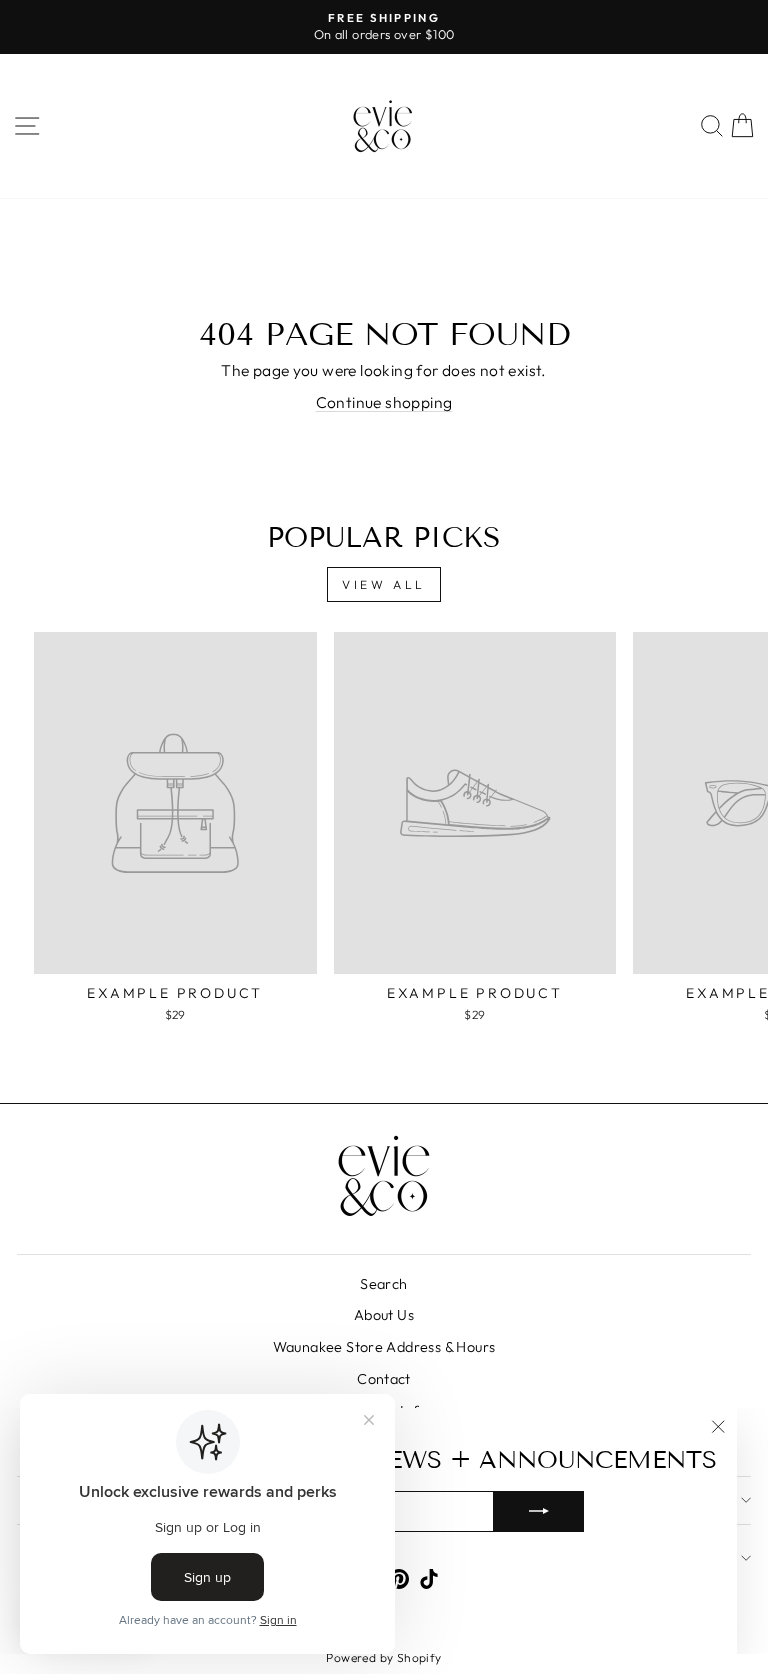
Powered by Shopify (383, 1657)
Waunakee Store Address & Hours (384, 1347)
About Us (384, 1315)
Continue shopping (384, 402)
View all (384, 584)
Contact (384, 1379)
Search (383, 1284)
